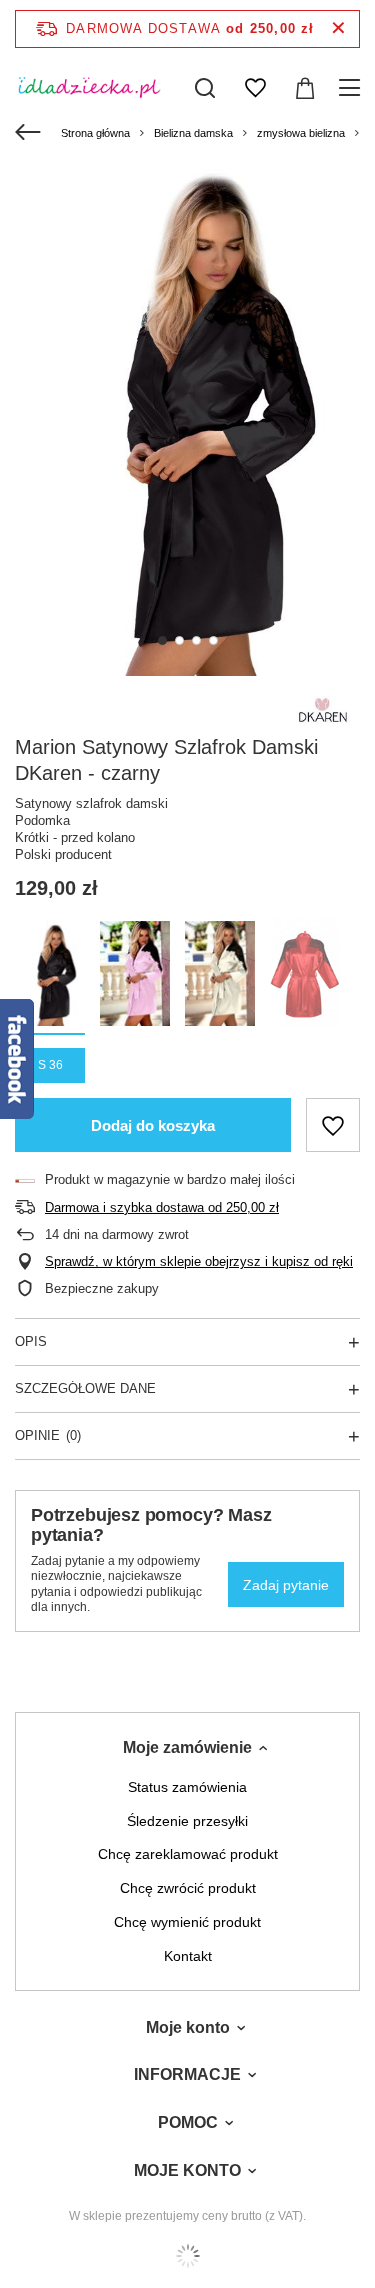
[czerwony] (305, 976)
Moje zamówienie (187, 1747)
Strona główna (95, 133)
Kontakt (188, 1956)
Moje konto (188, 2027)
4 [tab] (213, 640)
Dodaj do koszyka (153, 1125)
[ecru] (220, 976)
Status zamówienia (187, 1787)
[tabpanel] (187, 417)
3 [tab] (196, 640)
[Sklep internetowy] (187, 2256)
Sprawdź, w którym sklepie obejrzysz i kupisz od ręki (199, 1261)
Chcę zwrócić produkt (188, 1888)
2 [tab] (179, 640)
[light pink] (135, 976)
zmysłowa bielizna (301, 133)
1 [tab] (162, 640)
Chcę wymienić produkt (187, 1922)
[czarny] (50, 976)
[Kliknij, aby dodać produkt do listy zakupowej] (333, 1125)
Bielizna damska (193, 133)
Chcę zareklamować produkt (188, 1854)
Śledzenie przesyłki (187, 1821)
